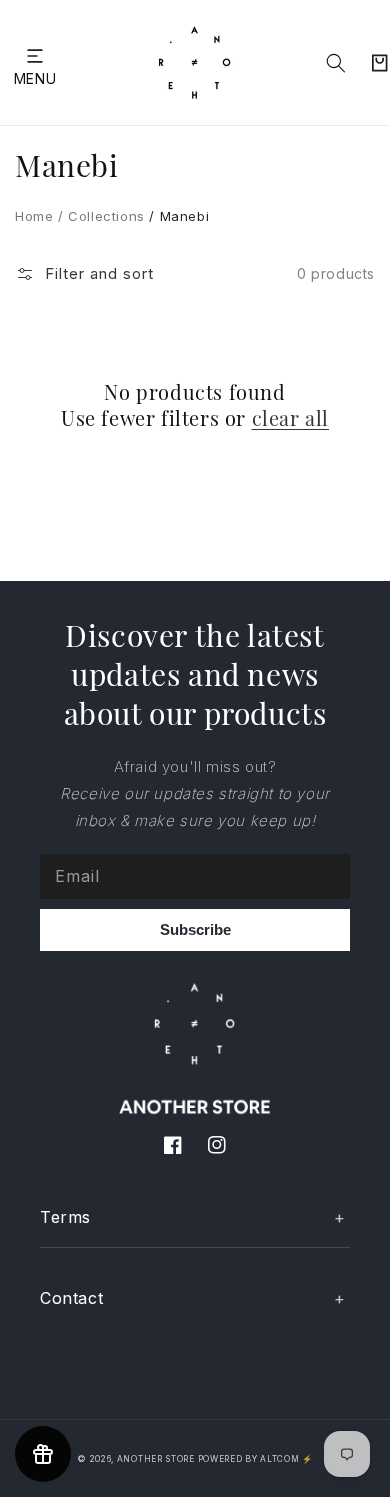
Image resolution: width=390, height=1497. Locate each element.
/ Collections (98, 216)
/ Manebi (177, 216)
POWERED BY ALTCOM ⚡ (255, 1459)
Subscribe (195, 929)
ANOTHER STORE (157, 1459)
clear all (290, 418)
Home (34, 216)
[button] (35, 55)
